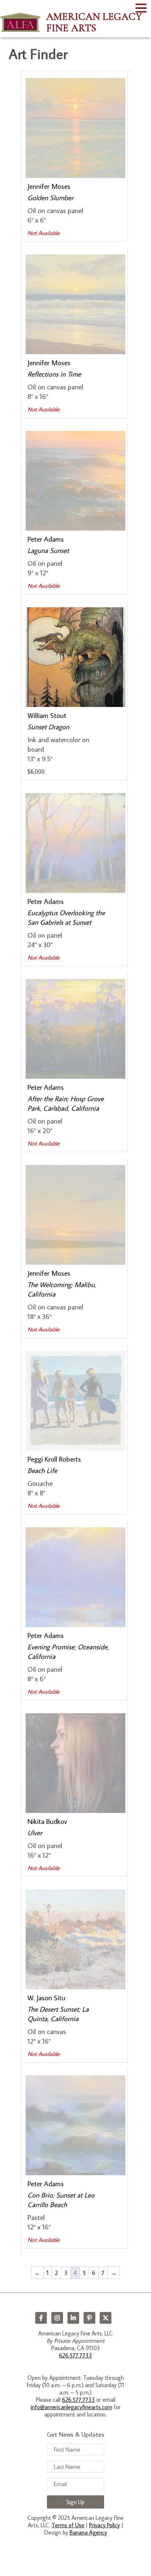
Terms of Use (68, 2525)
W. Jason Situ (46, 1998)
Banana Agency (88, 2532)
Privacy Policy (104, 2525)
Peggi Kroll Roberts (54, 1459)
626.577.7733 (75, 2355)
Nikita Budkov (47, 1821)
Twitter (106, 2318)
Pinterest (89, 2318)
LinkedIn (73, 2318)
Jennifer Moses (49, 186)
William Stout (47, 715)
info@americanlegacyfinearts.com (71, 2407)
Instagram (57, 2318)
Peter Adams (46, 539)
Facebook (41, 2318)
